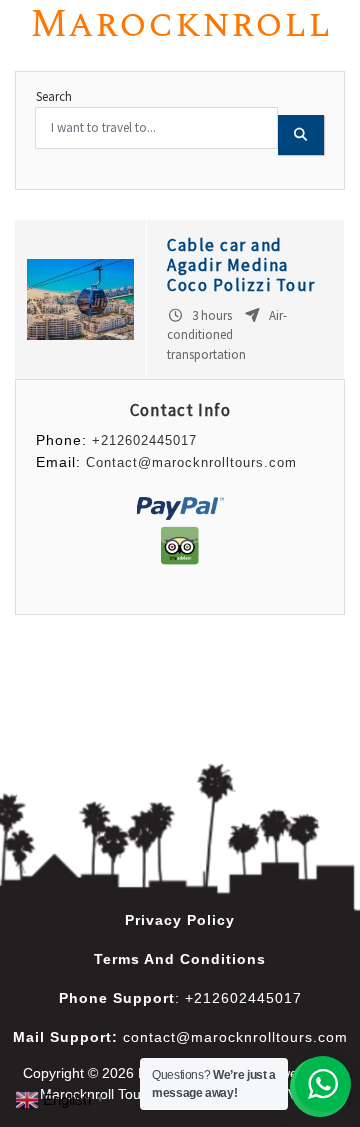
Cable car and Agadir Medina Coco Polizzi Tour (241, 265)
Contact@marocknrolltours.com (191, 462)
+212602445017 (144, 440)
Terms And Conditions (180, 959)
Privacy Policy (180, 920)
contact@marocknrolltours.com (235, 1037)
